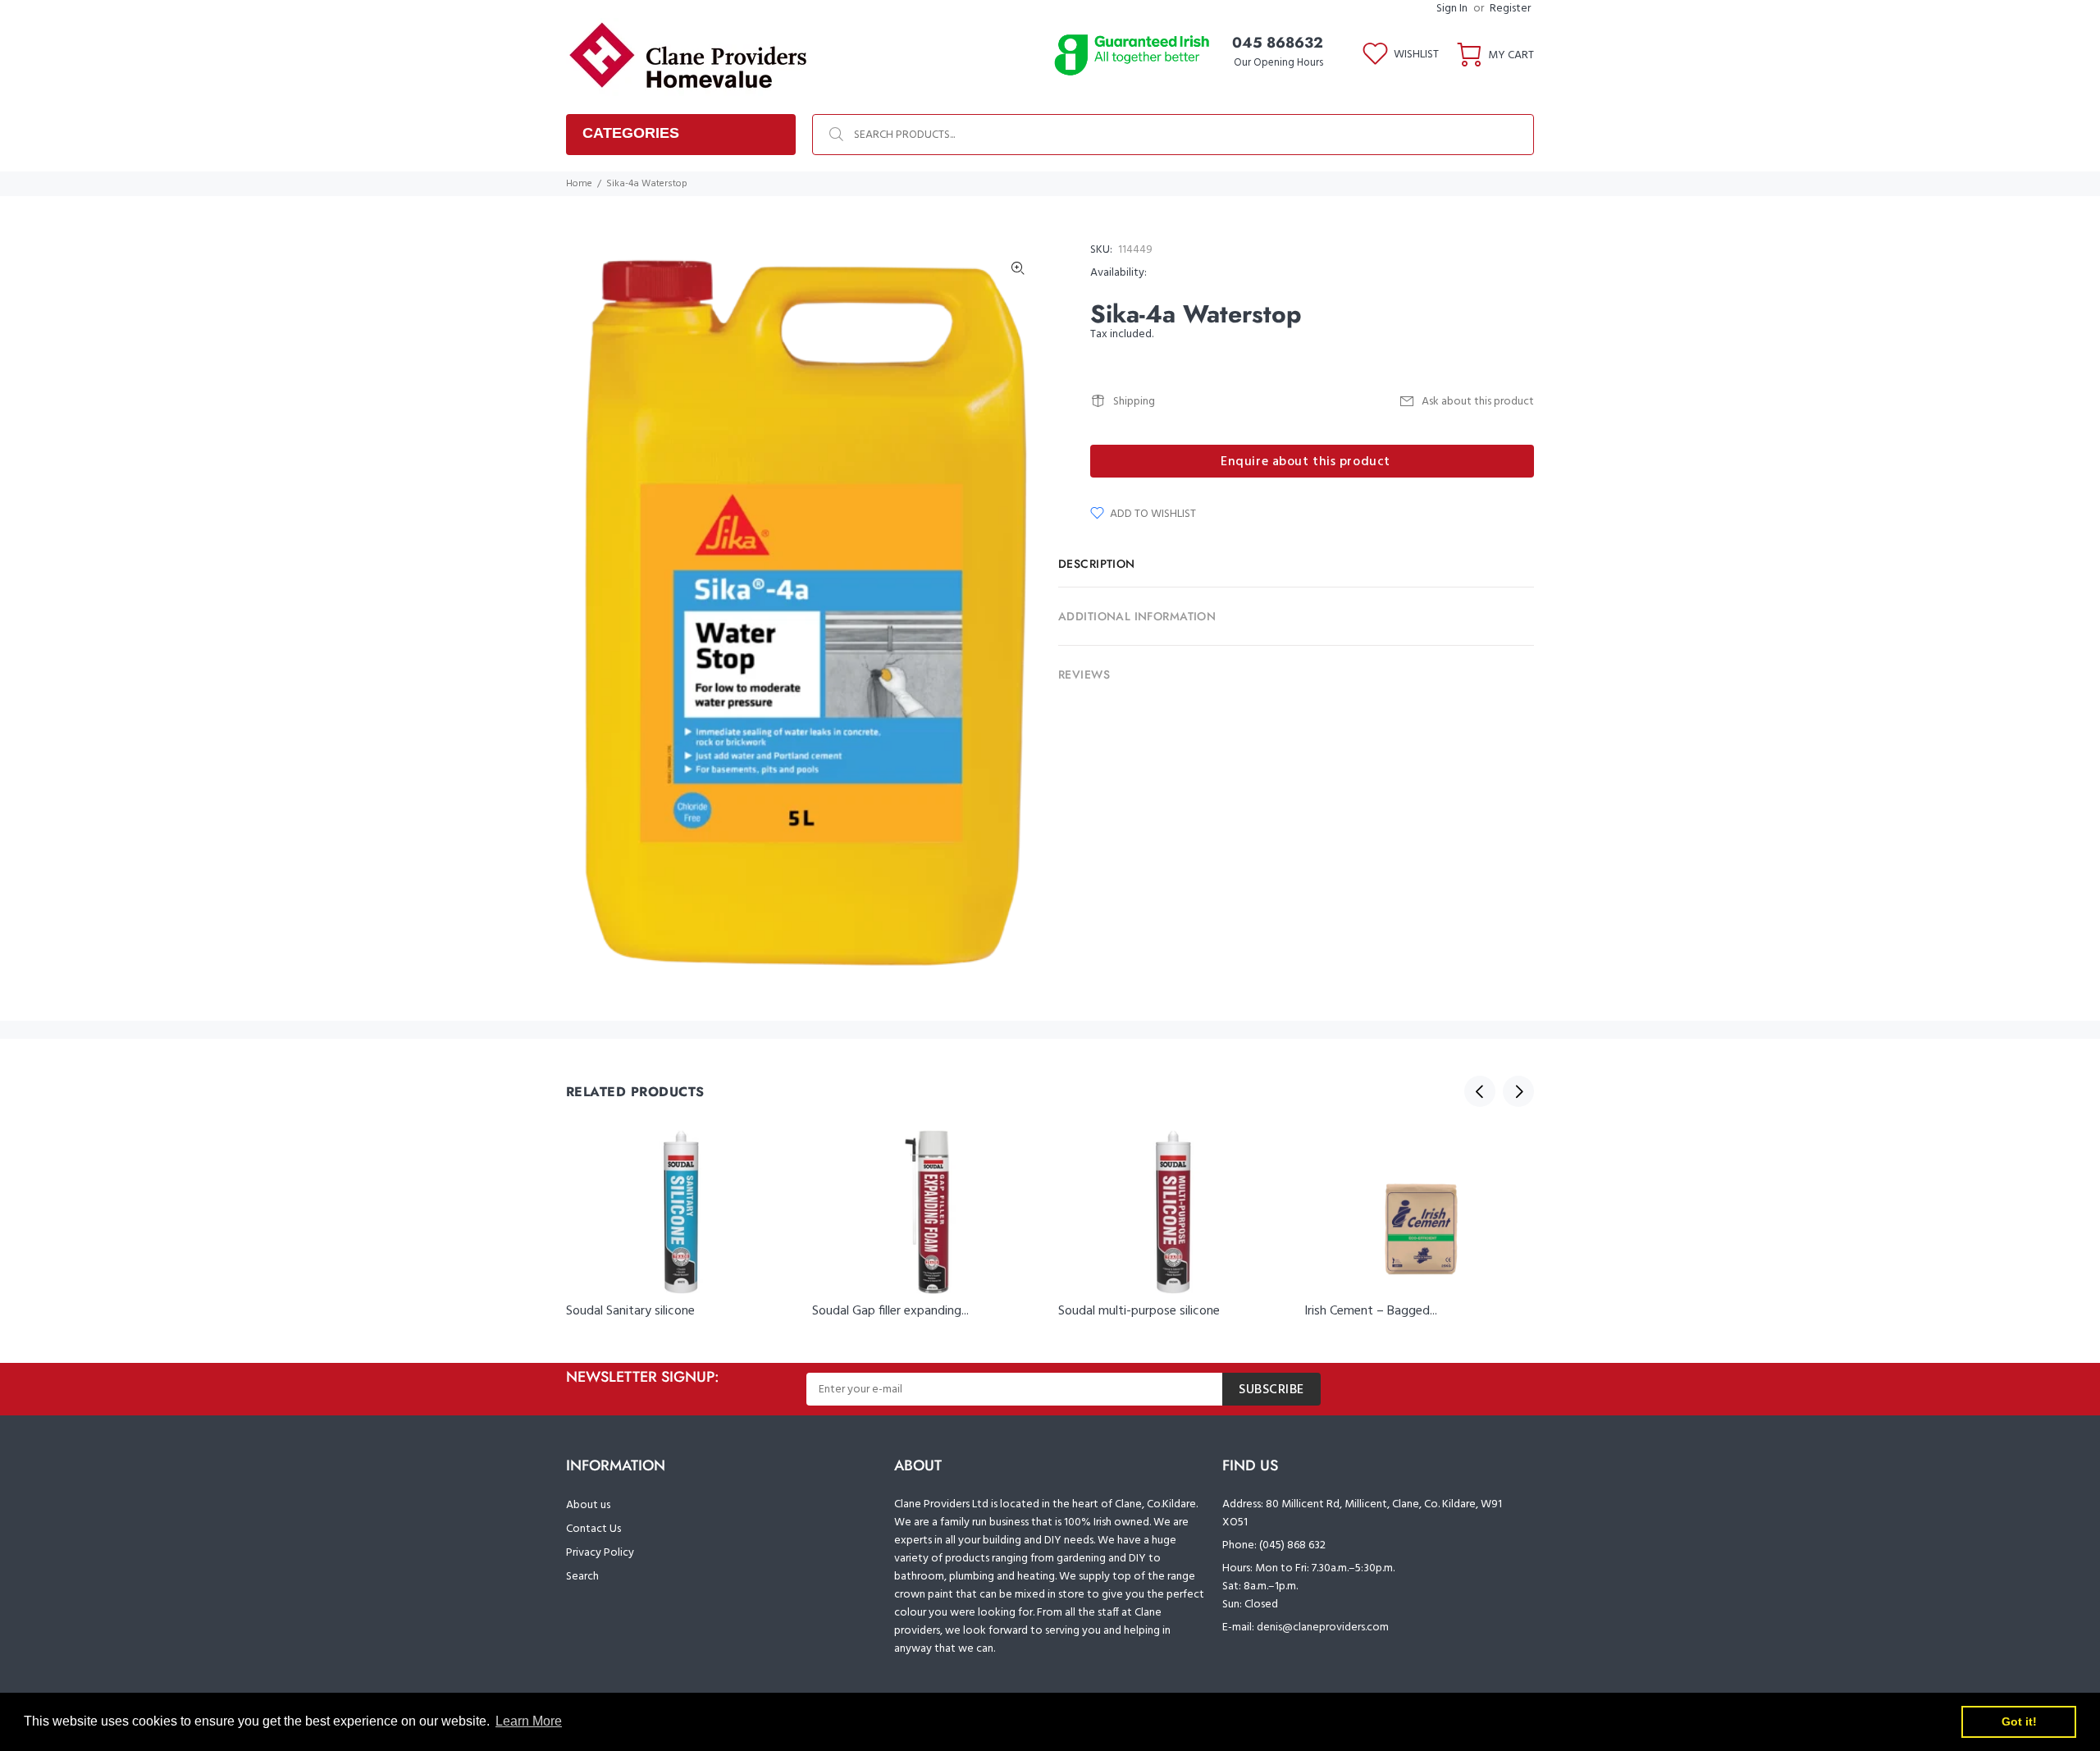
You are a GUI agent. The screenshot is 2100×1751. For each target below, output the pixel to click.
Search (582, 1577)
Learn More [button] (529, 1721)
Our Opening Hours (1278, 63)
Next (1518, 1091)
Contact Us (593, 1529)
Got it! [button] (2019, 1721)
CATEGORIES (631, 133)
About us (588, 1505)
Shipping (1134, 402)
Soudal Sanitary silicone (630, 1311)
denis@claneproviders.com (1323, 1628)
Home (579, 184)
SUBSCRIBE (1271, 1390)
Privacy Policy (600, 1553)
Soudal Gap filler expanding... (890, 1311)
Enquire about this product (1306, 462)
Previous (1480, 1091)
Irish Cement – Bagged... (1371, 1311)
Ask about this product (1478, 402)
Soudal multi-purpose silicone (1139, 1311)
